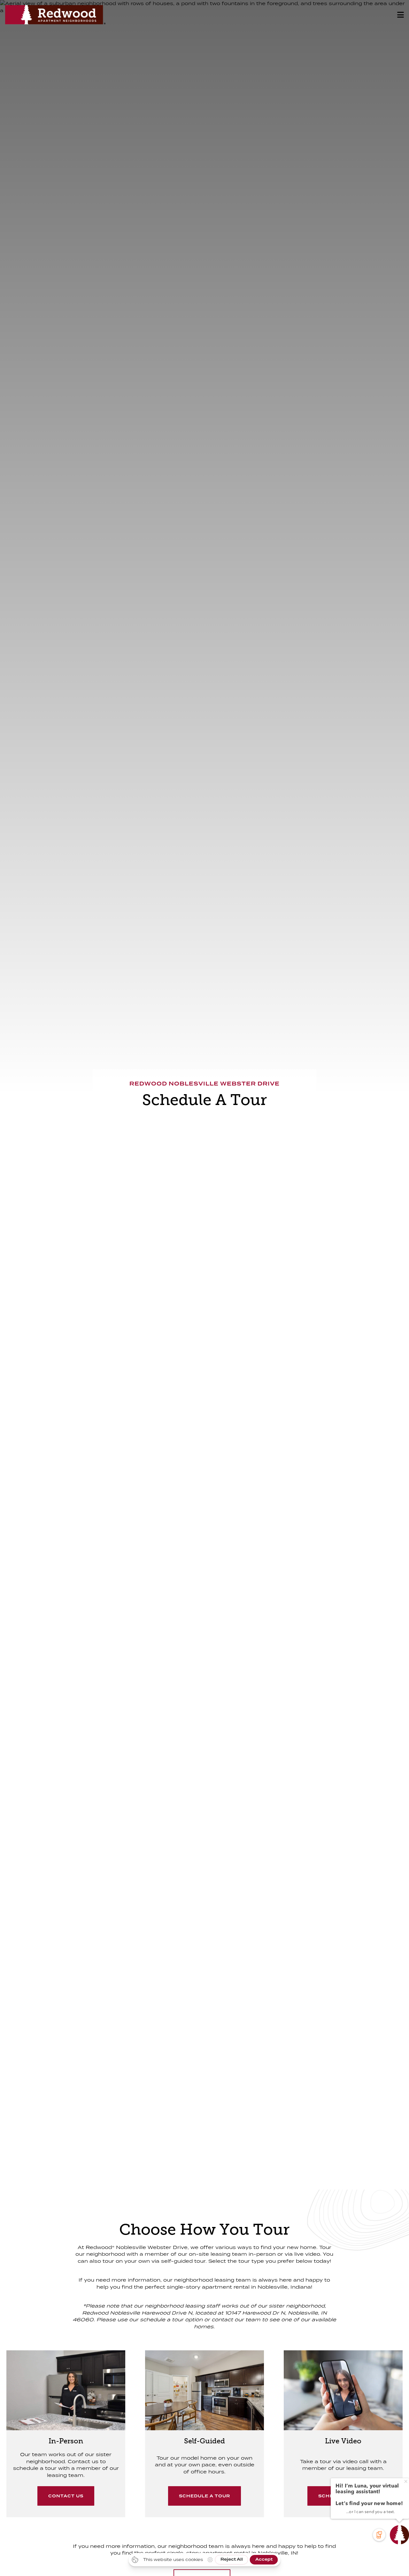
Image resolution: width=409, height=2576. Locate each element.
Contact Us (66, 2496)
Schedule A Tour (204, 2496)
